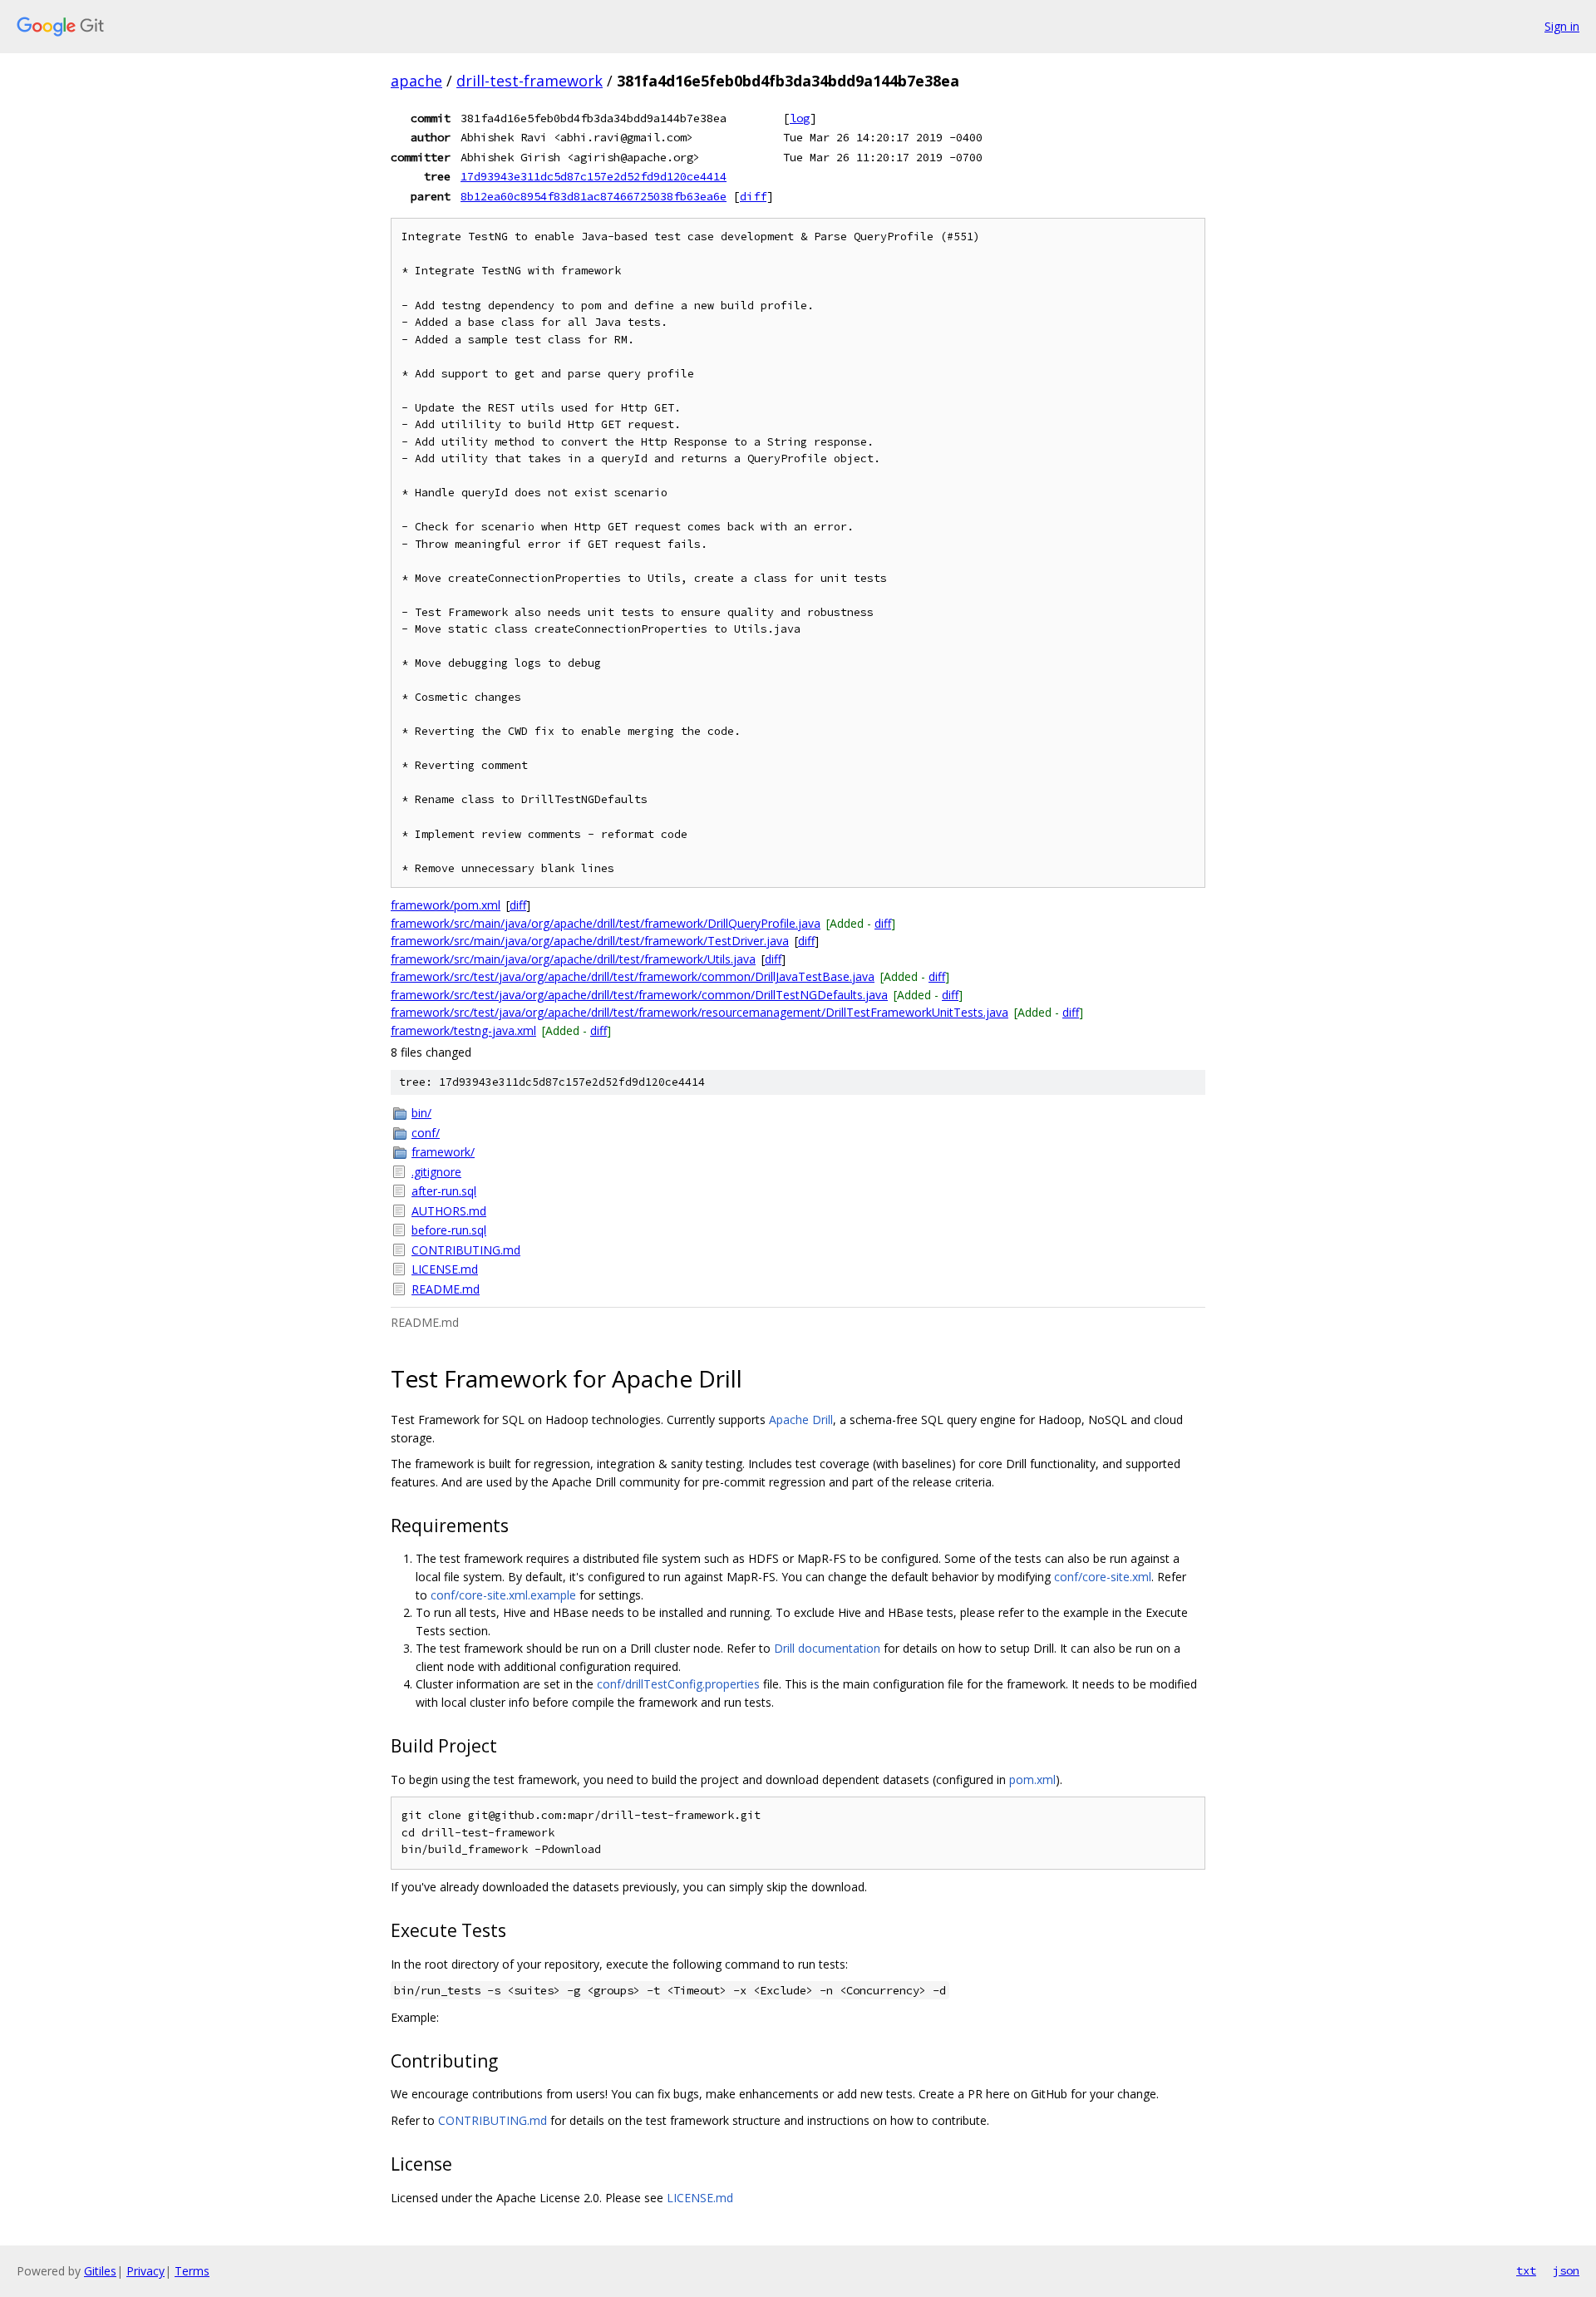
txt (1526, 2270)
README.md (446, 1289)
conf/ (426, 1133)
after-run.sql (444, 1191)
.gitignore (436, 1172)
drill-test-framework (530, 81)
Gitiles (100, 2271)
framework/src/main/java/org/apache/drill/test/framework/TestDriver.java (590, 941)
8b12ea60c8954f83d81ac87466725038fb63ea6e (594, 196)
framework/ (443, 1152)
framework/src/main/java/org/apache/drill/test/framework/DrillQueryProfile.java (606, 923)
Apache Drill (801, 1420)
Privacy (145, 2271)
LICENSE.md (445, 1269)
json (1566, 2270)
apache (416, 81)
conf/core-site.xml (1103, 1577)
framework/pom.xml (446, 905)
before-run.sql (449, 1230)
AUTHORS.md (449, 1211)
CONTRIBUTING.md (466, 1250)
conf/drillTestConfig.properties (678, 1684)
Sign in (1562, 26)
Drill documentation (827, 1648)
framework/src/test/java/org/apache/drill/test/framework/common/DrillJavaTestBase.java (633, 976)
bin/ (421, 1113)
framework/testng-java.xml (463, 1030)
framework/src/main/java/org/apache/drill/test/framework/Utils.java (573, 959)
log (800, 118)
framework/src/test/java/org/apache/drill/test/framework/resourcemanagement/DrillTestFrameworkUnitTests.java (699, 1012)
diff (753, 196)
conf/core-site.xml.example (503, 1595)
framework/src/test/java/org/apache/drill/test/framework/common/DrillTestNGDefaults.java (639, 995)
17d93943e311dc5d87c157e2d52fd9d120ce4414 (594, 176)
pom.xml (1032, 1779)
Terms (192, 2271)
